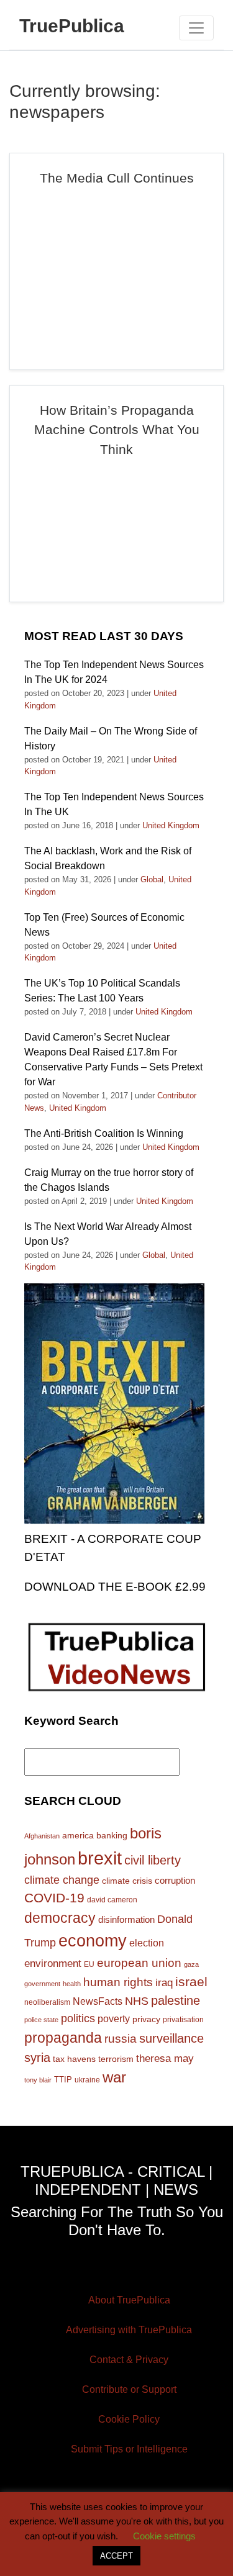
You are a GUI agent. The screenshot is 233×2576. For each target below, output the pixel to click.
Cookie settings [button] (164, 2536)
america (78, 1835)
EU (89, 1964)
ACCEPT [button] (116, 2556)
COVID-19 (54, 1898)
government (42, 1984)
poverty (114, 2018)
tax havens (74, 2059)
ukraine (87, 2080)
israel (191, 1982)
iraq (164, 1983)
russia (121, 2039)
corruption (175, 1880)
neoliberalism (47, 2002)
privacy (146, 2019)
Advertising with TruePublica (129, 2330)
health (72, 1984)
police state (41, 2020)
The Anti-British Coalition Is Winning (104, 1133)
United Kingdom (171, 825)
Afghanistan (42, 1836)
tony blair (38, 2080)
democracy (60, 1918)
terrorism (116, 2059)
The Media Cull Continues (117, 178)
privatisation (183, 2020)
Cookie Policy (129, 2419)
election (147, 1943)
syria (37, 2058)
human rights (118, 1982)
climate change (62, 1880)
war (114, 2077)
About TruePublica (129, 2300)
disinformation (126, 1920)
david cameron (112, 1900)
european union (139, 1963)
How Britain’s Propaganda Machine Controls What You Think (117, 430)
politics (78, 2018)
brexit (100, 1858)
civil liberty (153, 1860)
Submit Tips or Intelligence (129, 2449)
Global (152, 879)
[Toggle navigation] (196, 28)
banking (112, 1836)
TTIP (63, 2080)
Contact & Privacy (129, 2360)
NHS (137, 2001)
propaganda (63, 2038)
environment (53, 1963)
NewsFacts (98, 2001)
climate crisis (127, 1881)
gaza (191, 1964)
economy (93, 1941)
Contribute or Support (129, 2389)
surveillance (171, 2038)
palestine (176, 2000)
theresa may (165, 2059)
